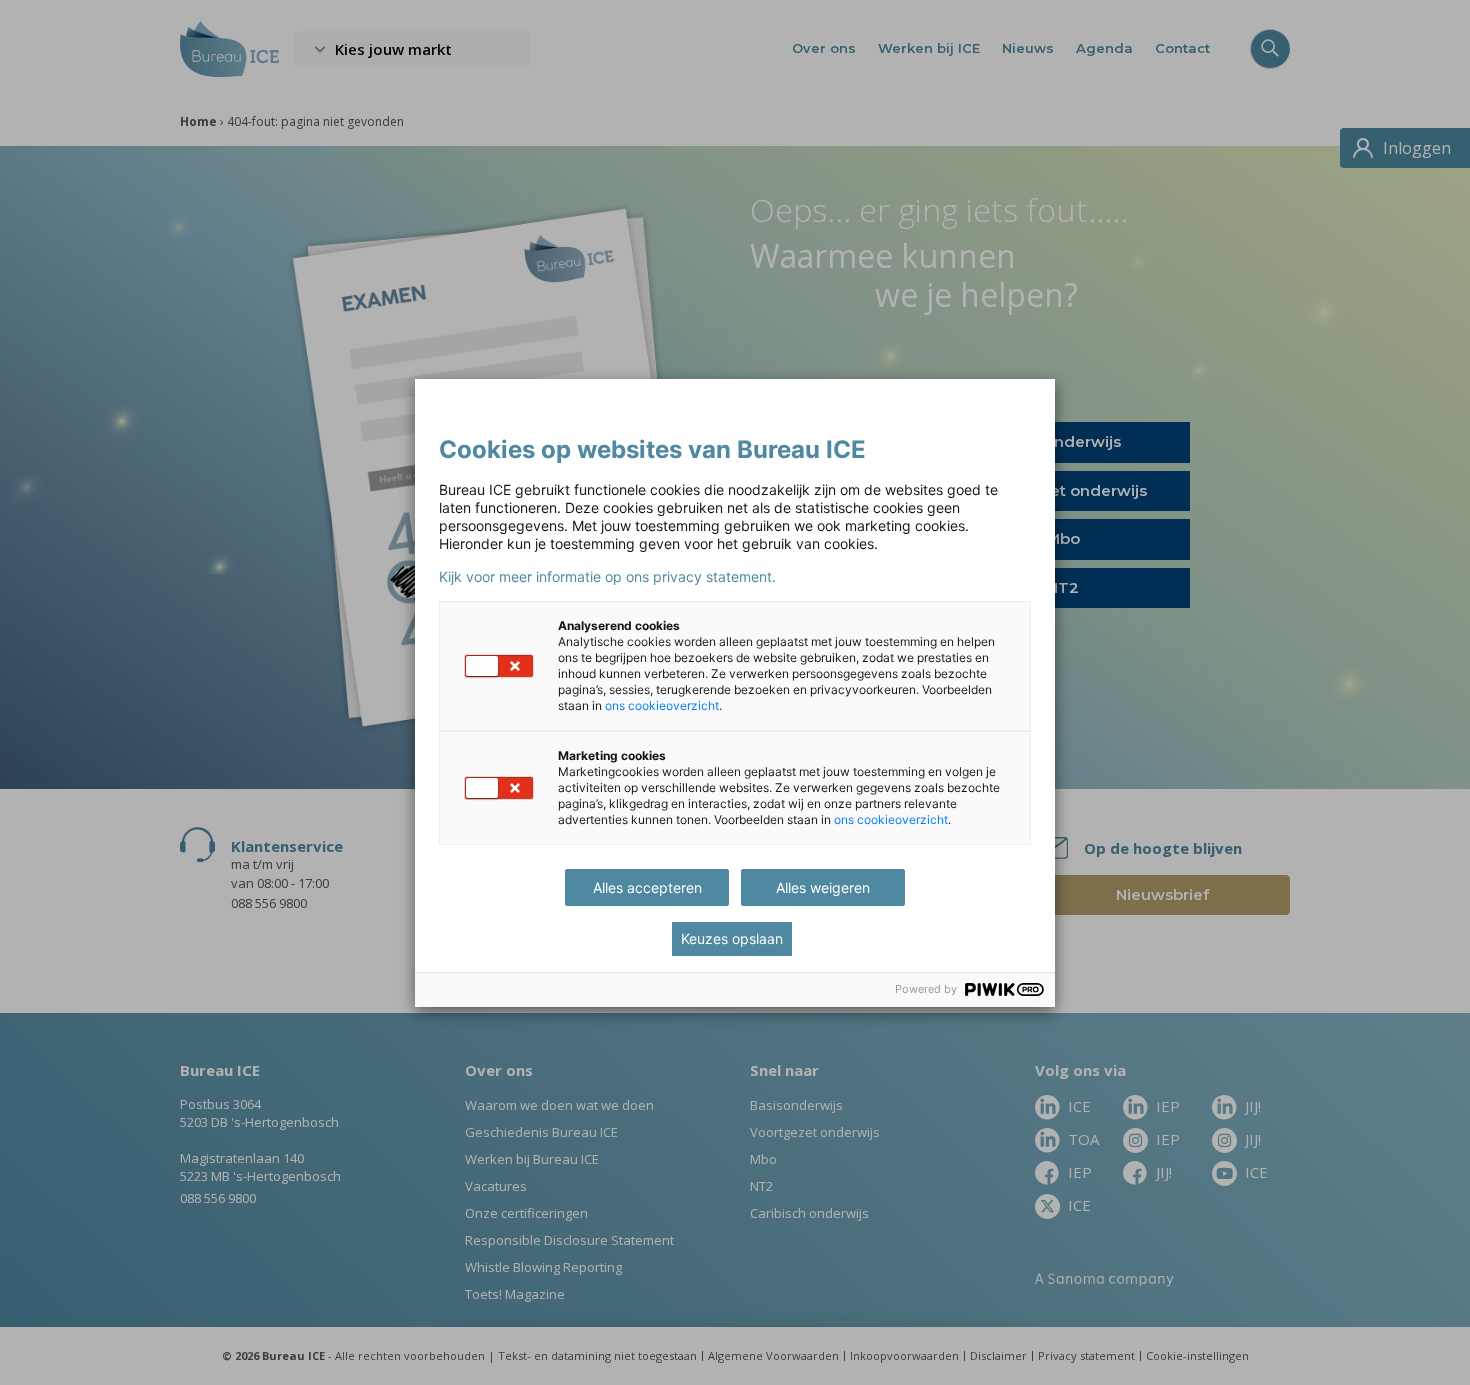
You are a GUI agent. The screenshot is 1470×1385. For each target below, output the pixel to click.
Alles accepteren (647, 887)
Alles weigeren (823, 887)
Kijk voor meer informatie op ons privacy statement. (607, 577)
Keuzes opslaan (732, 938)
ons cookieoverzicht (662, 705)
